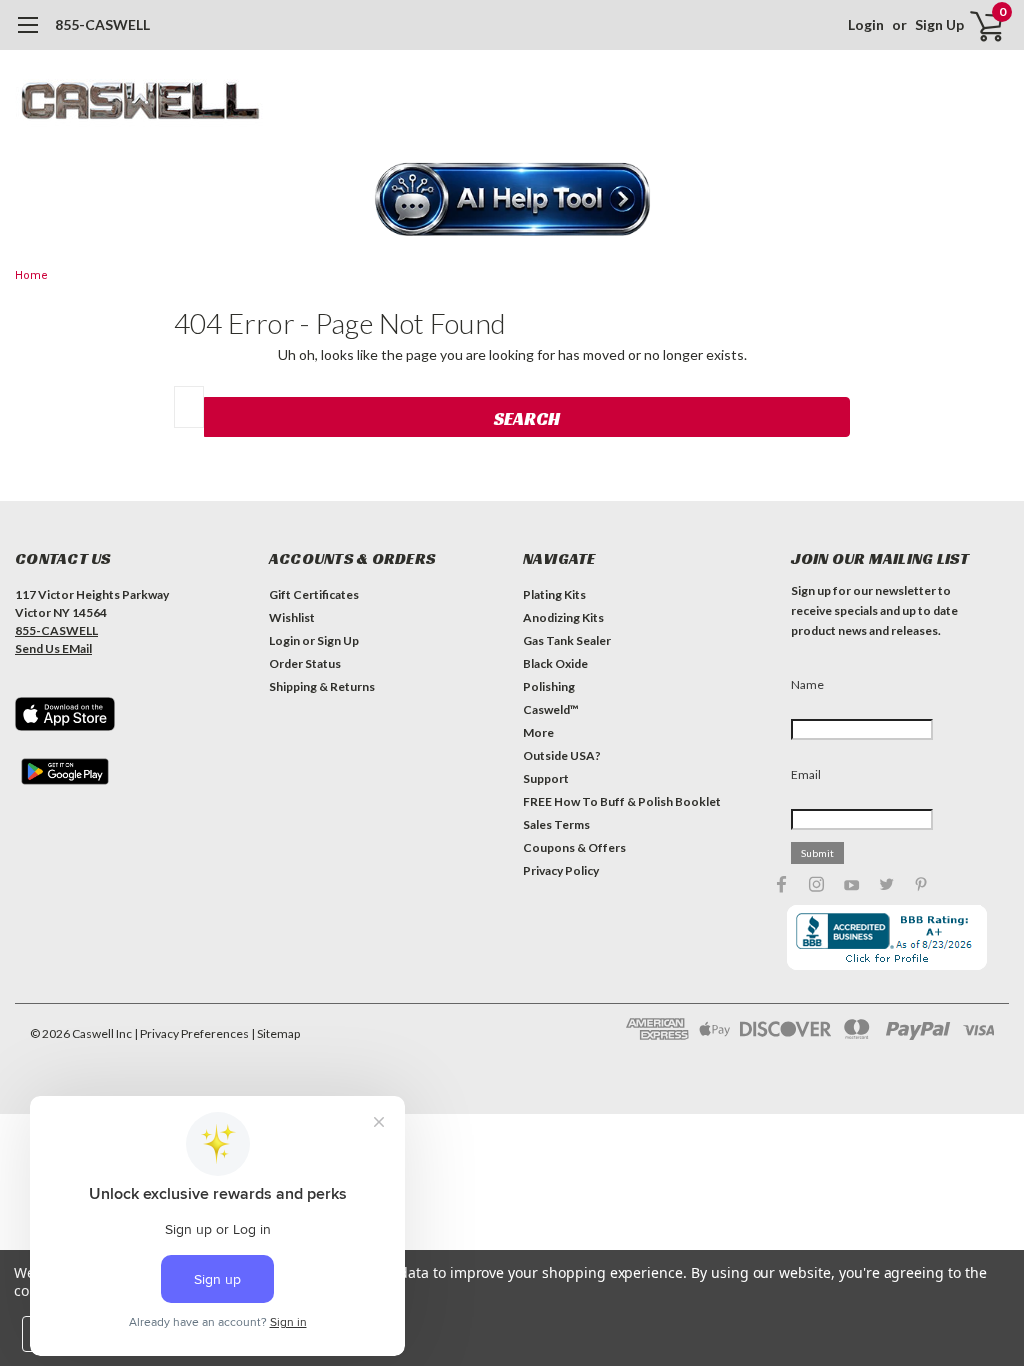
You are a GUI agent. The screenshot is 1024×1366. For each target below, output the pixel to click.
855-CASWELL (102, 24)
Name (807, 684)
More (538, 732)
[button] (512, 201)
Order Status (305, 663)
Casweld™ (551, 709)
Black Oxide (555, 663)
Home (31, 275)
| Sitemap (275, 1033)
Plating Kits (554, 594)
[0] (979, 25)
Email (806, 774)
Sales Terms (556, 824)
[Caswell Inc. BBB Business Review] (887, 936)
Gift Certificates (314, 594)
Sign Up (939, 24)
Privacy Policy (561, 870)
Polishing (549, 686)
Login (866, 24)
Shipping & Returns (322, 686)
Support (546, 778)
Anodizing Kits (563, 617)
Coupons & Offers (574, 847)
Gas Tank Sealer (567, 640)
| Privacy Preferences (191, 1033)
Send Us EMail (53, 648)
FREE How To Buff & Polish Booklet (622, 801)
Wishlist (292, 617)
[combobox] (189, 407)
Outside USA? (562, 755)
